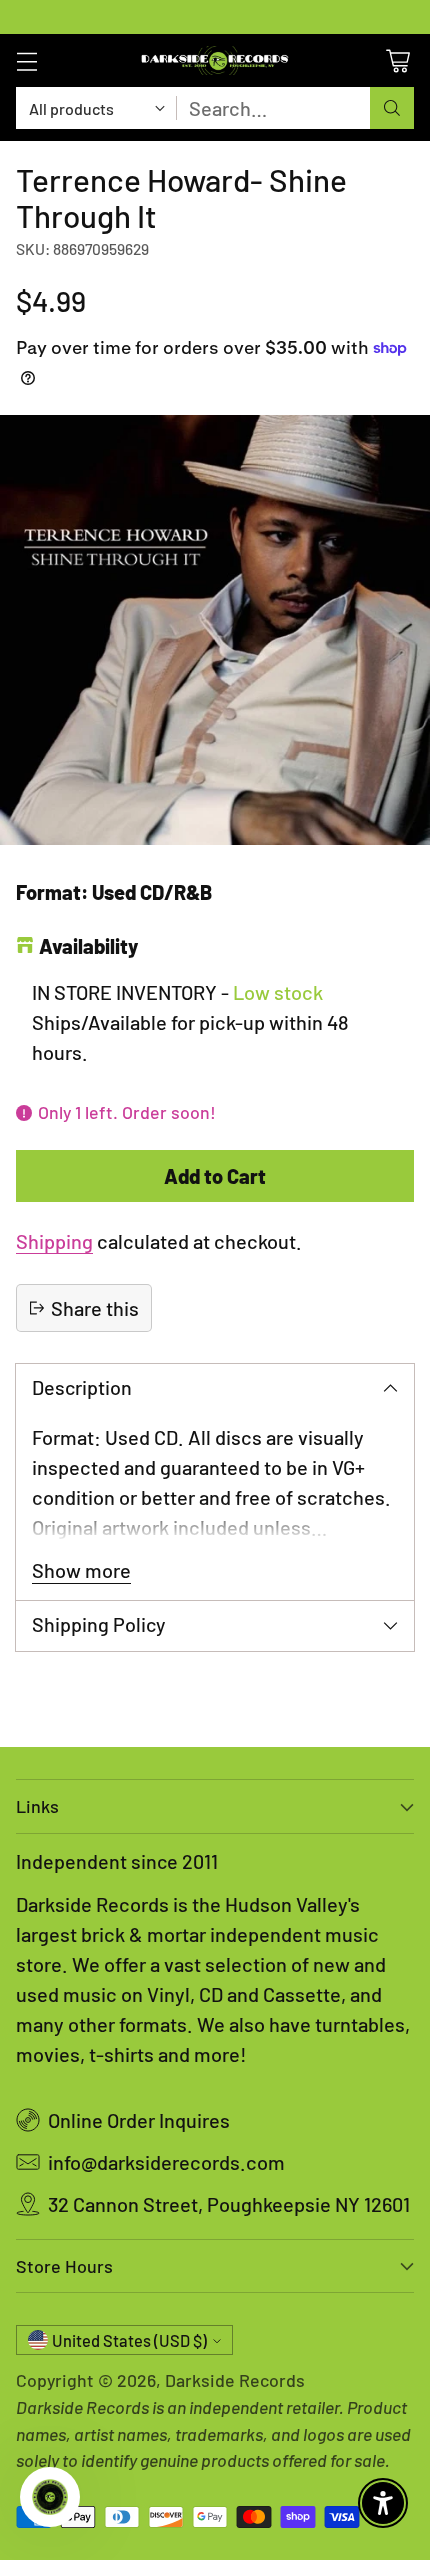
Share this (95, 1308)
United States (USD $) (129, 2340)
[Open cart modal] (397, 60)
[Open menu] (26, 60)
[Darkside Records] (215, 60)
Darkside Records (235, 2380)
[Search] (392, 108)
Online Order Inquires (139, 2120)
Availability (88, 946)
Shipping (54, 1241)
